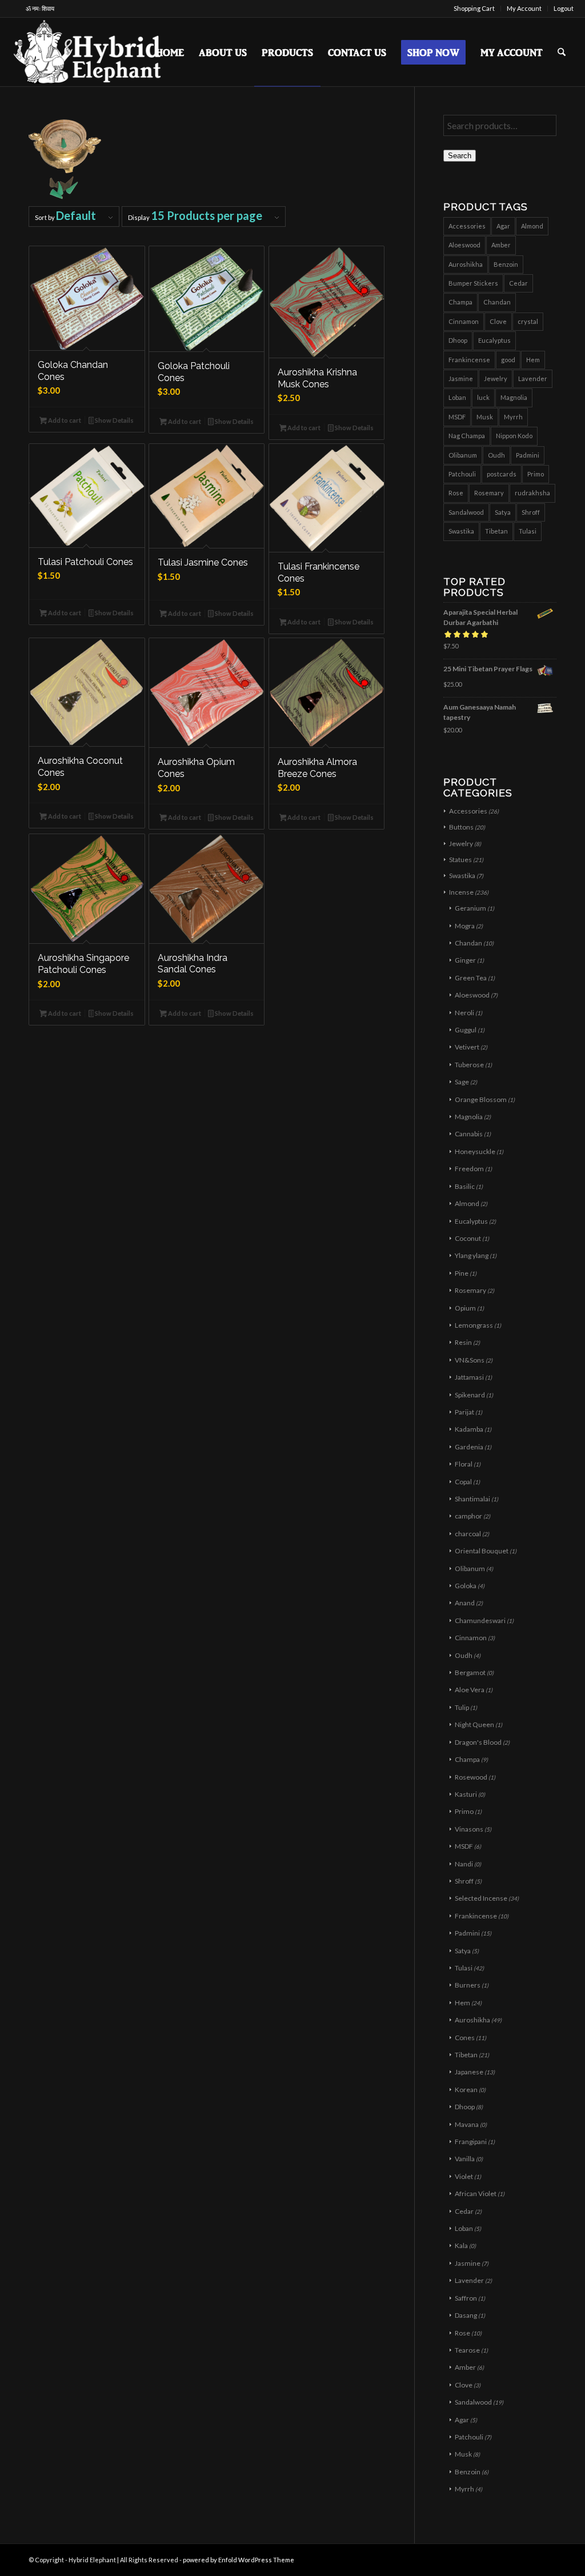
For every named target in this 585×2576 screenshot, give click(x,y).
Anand (465, 1603)
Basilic (465, 1186)
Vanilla (465, 2159)
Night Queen (474, 1724)
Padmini (528, 455)
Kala (461, 2246)
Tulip (462, 1707)
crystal (528, 321)
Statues (460, 860)
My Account (524, 8)
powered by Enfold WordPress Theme (239, 2560)
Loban (457, 397)
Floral (464, 1464)
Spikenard (470, 1395)
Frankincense (469, 360)
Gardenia (469, 1447)
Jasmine (461, 378)
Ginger (465, 960)
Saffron (466, 2298)
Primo (536, 474)
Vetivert (467, 1047)
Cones (465, 2038)
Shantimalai (472, 1499)
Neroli (464, 1013)
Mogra (465, 926)
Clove (498, 321)
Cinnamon (464, 321)
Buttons (461, 827)
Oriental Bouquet (482, 1551)
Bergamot (470, 1672)
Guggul (466, 1030)
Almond (532, 226)
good (508, 360)
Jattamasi (469, 1377)
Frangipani (471, 2142)
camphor (468, 1516)
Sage (462, 1082)
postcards (502, 474)
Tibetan (496, 531)
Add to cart (64, 420)
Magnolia (514, 397)
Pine (462, 1273)
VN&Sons (470, 1360)
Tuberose (469, 1065)
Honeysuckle (475, 1151)
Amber (501, 245)
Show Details (114, 420)
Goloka (466, 1586)
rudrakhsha (532, 493)
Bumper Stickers (473, 283)
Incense (461, 892)
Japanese (469, 2072)
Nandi (464, 1864)
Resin (463, 1342)
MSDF (457, 417)
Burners (468, 1985)
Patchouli (462, 474)
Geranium (470, 908)
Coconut (468, 1238)
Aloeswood (464, 245)
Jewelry (496, 378)
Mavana (467, 2124)
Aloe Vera (470, 1690)
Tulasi (528, 531)
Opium (465, 1308)
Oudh (496, 455)
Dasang (466, 2315)
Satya (503, 512)
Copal (463, 1482)
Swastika (461, 531)
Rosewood (471, 1777)
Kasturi (466, 1794)
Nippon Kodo (514, 436)
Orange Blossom (481, 1099)
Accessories (467, 226)
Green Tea (471, 978)
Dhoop (458, 340)
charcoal (468, 1534)
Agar (503, 226)
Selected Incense (481, 1898)
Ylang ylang (472, 1255)
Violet (464, 2176)
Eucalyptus (494, 340)
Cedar (518, 283)
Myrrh (513, 417)
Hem (533, 360)
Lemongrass (474, 1325)
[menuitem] (474, 9)
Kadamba (469, 1429)
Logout (564, 8)
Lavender (533, 378)
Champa (460, 302)
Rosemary (489, 493)
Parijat (464, 1412)
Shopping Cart (474, 8)
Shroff (531, 512)
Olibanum (463, 455)
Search (460, 156)
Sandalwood (466, 512)
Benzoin (506, 264)
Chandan (497, 302)
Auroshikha (466, 264)
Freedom (469, 1169)
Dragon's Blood (478, 1742)
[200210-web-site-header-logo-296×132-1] (88, 52)
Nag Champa (467, 436)
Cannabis (469, 1134)
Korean (466, 2090)
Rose (456, 493)
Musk (485, 417)
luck (483, 397)
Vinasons (469, 1829)
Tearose (467, 2350)
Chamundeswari (480, 1620)
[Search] (562, 52)
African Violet (476, 2194)
